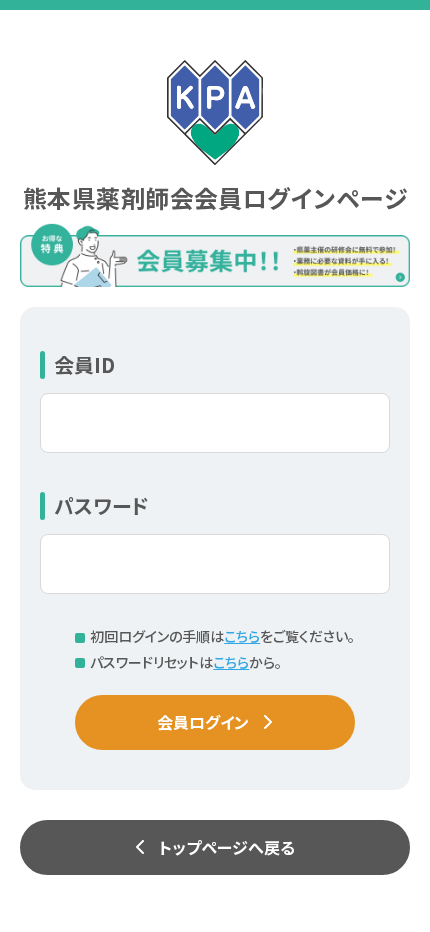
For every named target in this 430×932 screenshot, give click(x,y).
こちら (242, 636)
